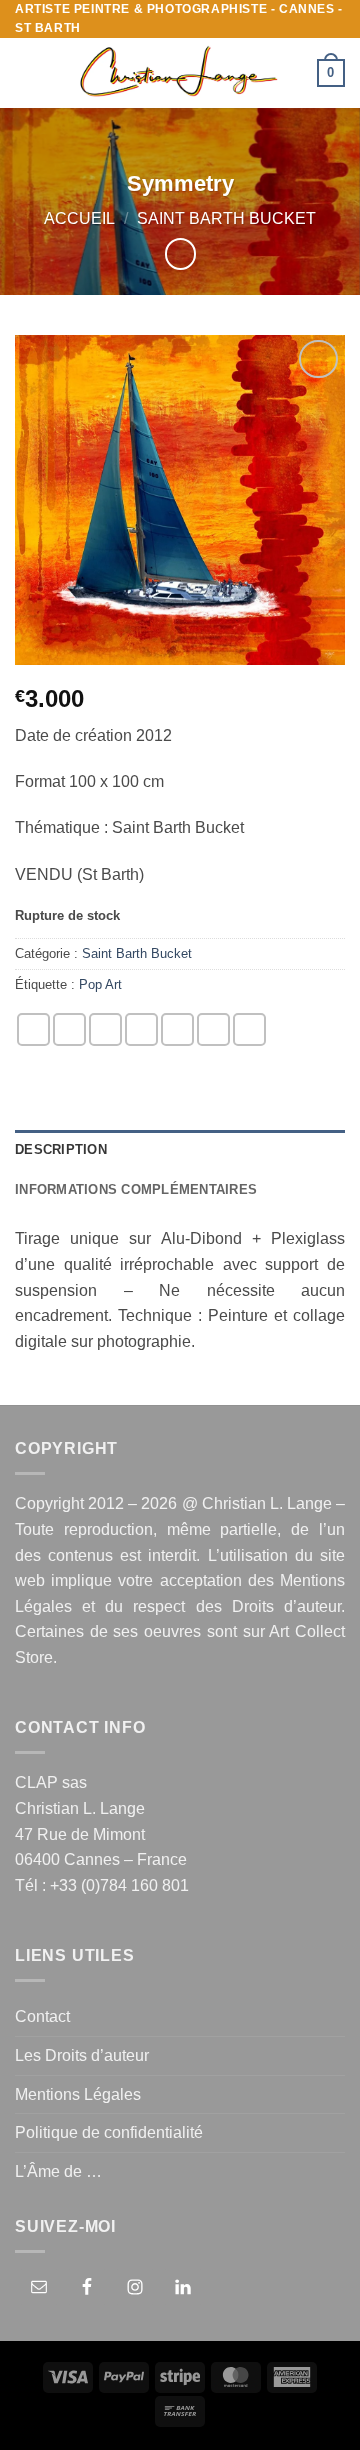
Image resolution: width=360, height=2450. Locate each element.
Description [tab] (61, 1149)
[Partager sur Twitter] (105, 1029)
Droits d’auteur (286, 1606)
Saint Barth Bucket (226, 218)
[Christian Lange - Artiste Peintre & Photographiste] (178, 73)
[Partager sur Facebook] (69, 1029)
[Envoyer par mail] (141, 1029)
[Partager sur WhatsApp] (33, 1029)
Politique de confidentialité (109, 2132)
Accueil (79, 218)
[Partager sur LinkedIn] (213, 1029)
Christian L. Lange (267, 1503)
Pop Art (100, 984)
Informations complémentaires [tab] (136, 1189)
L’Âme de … (58, 2171)
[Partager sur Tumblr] (249, 1029)
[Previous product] (180, 253)
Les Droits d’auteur (82, 2055)
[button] (27, 73)
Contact (42, 2016)
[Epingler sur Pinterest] (177, 1029)
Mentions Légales (78, 2094)
